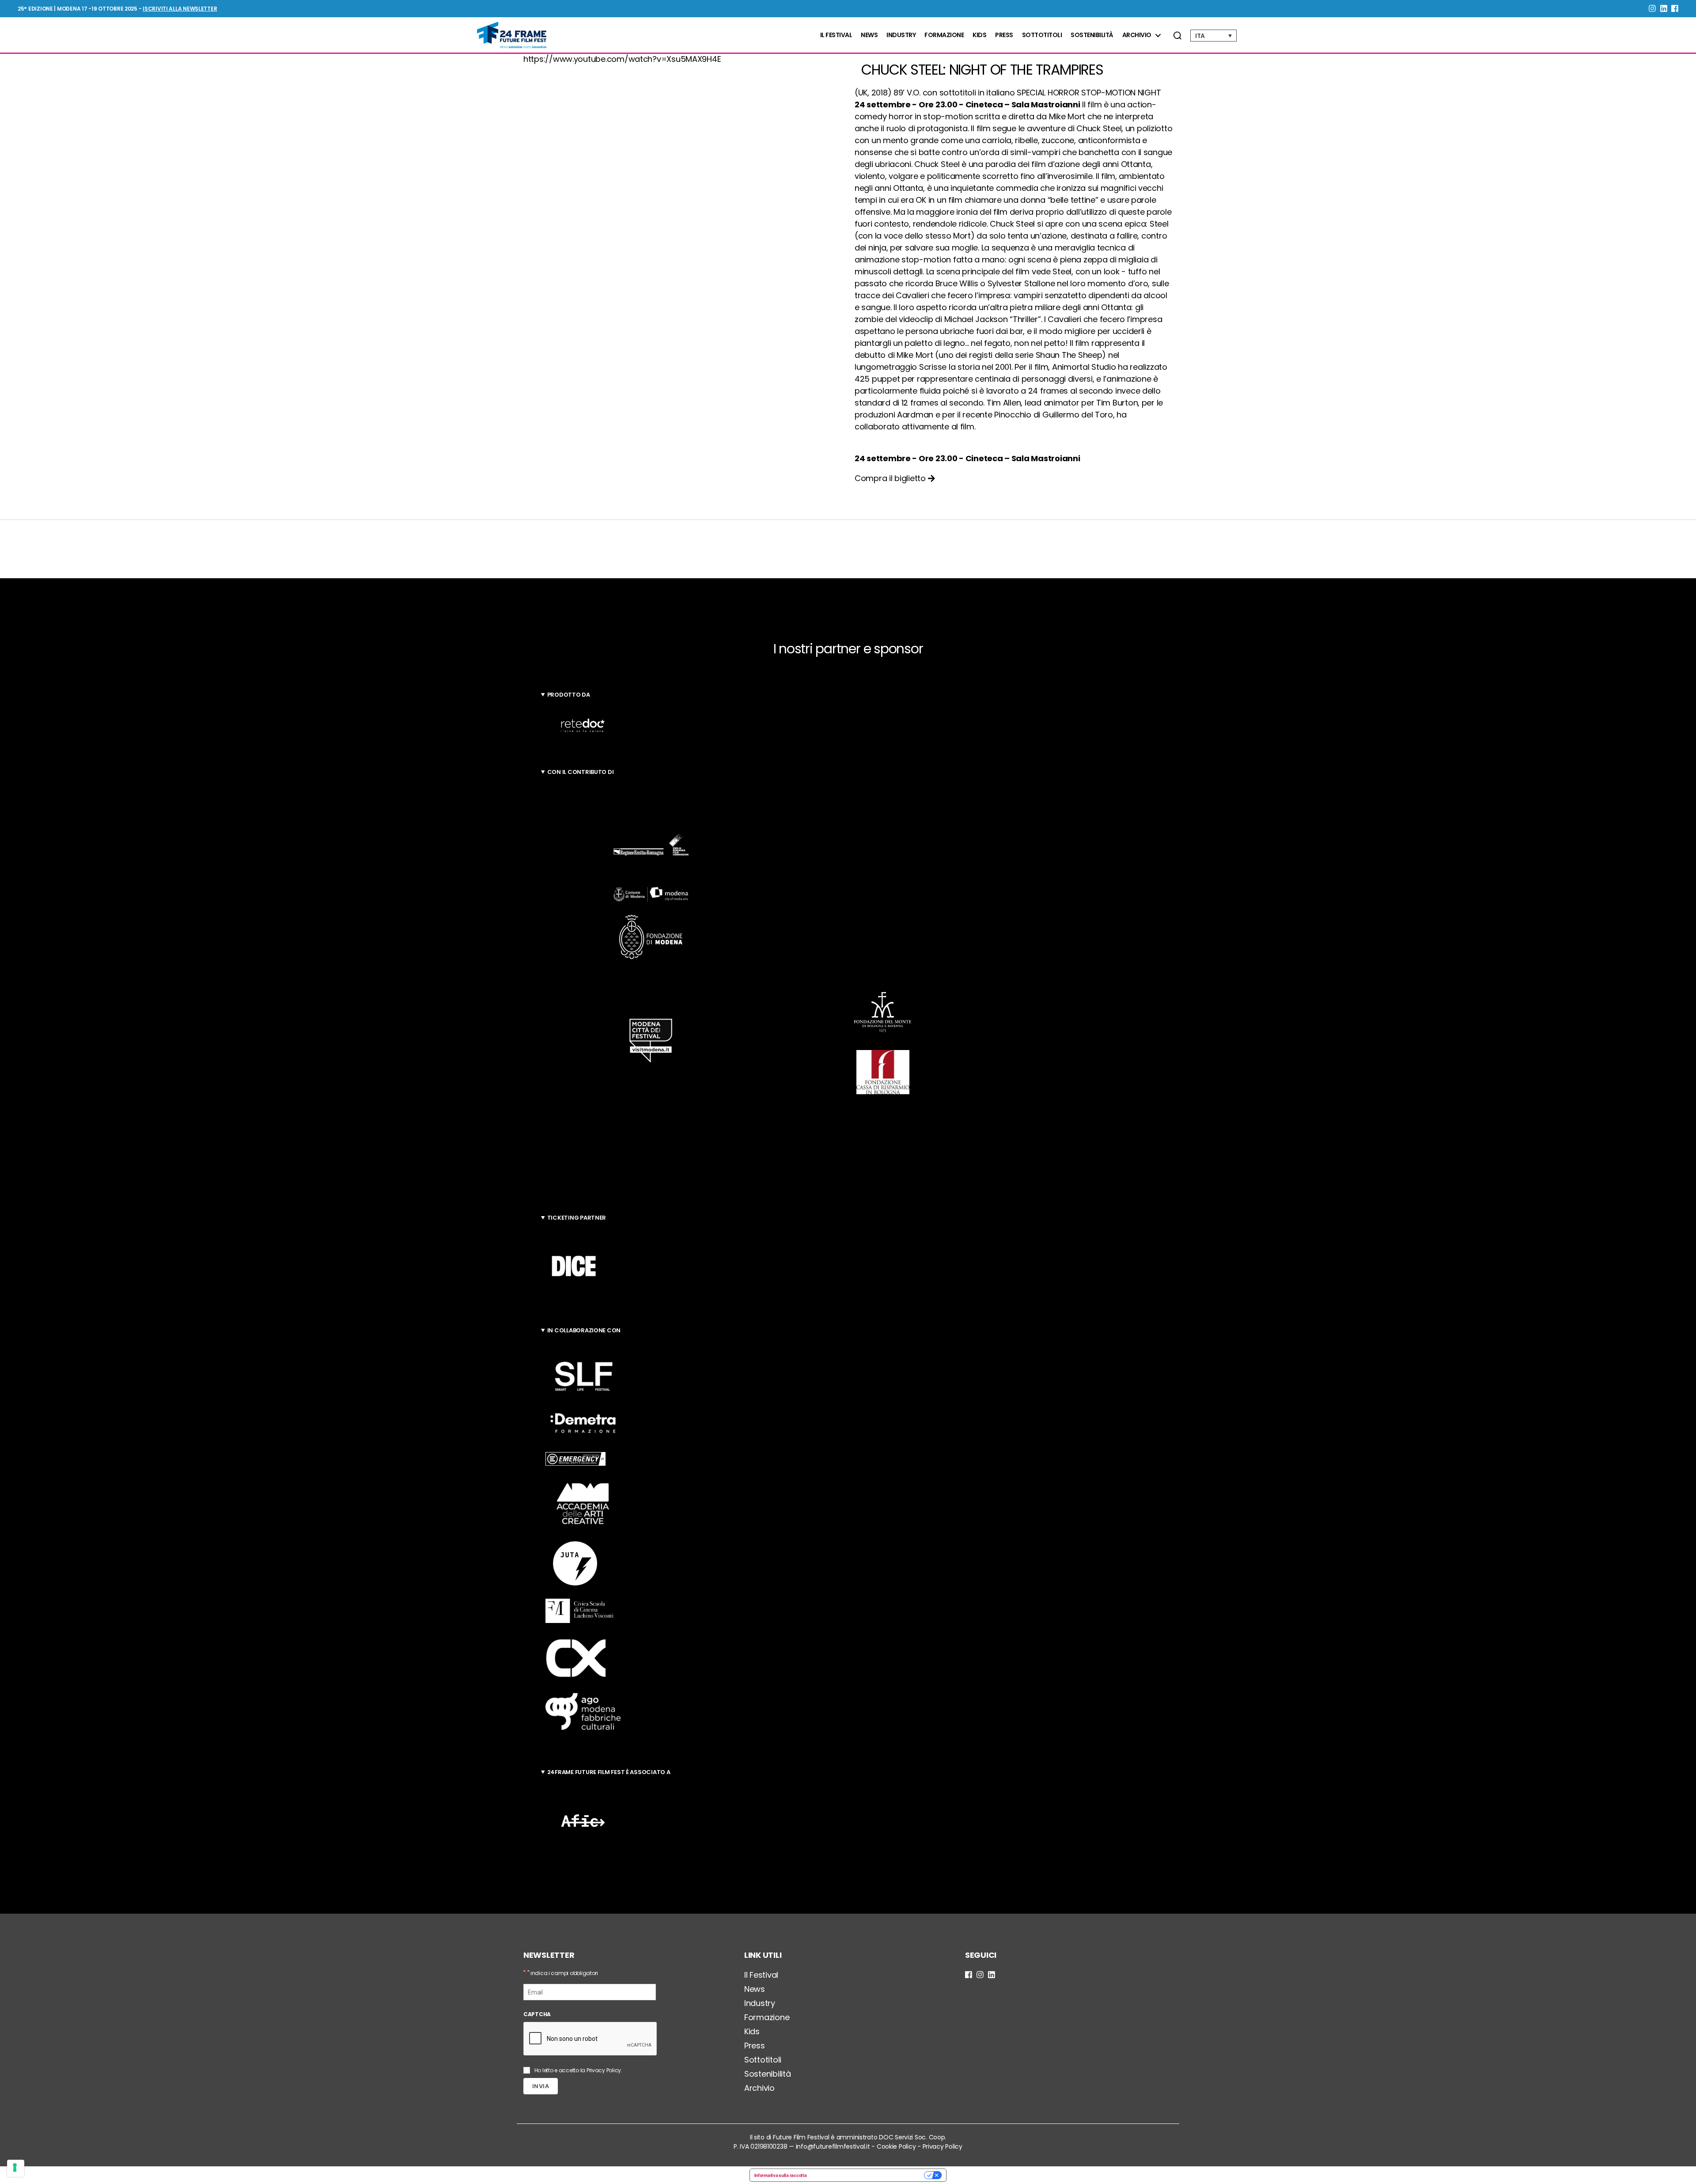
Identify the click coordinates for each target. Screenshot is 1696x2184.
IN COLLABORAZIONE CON (584, 1330)
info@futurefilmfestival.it (833, 2146)
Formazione (944, 35)
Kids (979, 35)
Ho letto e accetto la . (578, 2070)
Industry (901, 35)
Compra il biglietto (891, 478)
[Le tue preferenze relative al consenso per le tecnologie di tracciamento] (16, 2168)
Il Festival (836, 35)
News (869, 35)
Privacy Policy (604, 2070)
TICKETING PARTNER (577, 1218)
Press (1004, 35)
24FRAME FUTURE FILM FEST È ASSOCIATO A (609, 1772)
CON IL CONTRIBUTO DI (581, 772)
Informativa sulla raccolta (781, 2175)
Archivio (1137, 35)
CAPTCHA (537, 2014)
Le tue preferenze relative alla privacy (868, 2175)
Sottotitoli (1042, 35)
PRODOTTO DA (569, 695)
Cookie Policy (896, 2146)
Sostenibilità (1092, 35)
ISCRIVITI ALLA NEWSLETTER (180, 9)
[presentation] (591, 2039)
